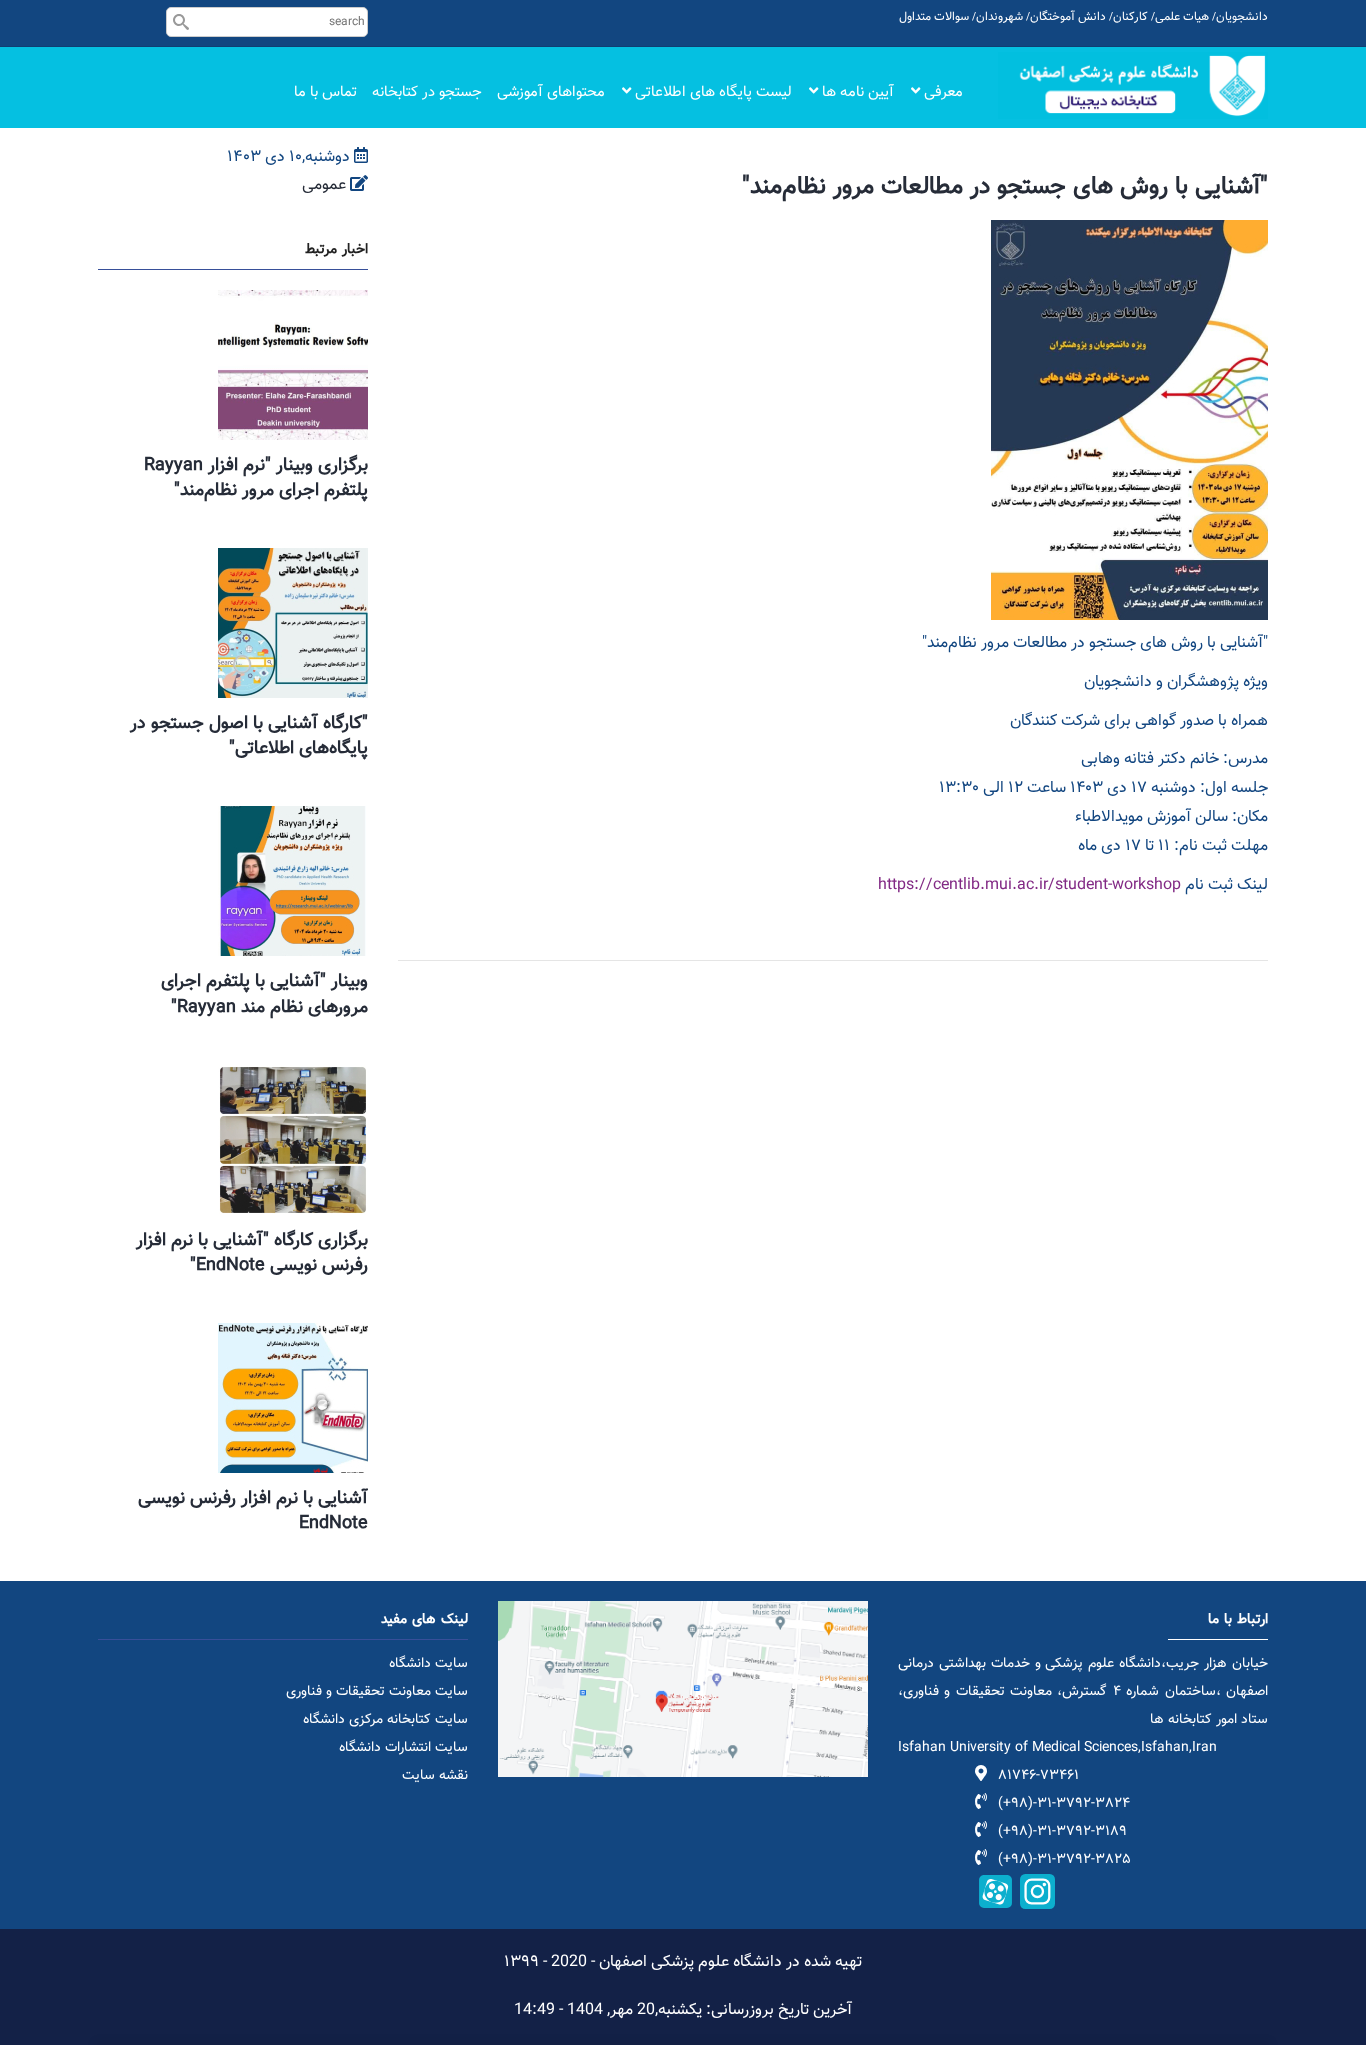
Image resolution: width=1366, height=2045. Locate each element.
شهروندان (999, 17)
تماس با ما (325, 92)
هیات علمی (1182, 17)
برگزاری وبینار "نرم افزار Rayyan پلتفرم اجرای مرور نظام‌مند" (256, 478)
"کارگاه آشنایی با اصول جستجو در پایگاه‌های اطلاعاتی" (249, 736)
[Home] (1133, 85)
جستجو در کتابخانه (427, 92)
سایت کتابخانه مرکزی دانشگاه (385, 1720)
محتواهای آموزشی (551, 92)
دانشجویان (1242, 17)
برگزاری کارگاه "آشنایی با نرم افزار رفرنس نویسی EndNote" (252, 1253)
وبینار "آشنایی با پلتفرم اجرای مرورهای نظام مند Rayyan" (264, 994)
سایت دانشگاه (428, 1664)
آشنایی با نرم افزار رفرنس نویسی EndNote (253, 1511)
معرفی (941, 92)
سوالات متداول (934, 17)
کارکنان (1130, 17)
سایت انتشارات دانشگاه (403, 1748)
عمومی (324, 185)
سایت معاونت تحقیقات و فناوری (377, 1692)
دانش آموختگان (1068, 17)
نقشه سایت (435, 1776)
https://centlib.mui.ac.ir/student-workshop (1029, 885)
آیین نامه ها (856, 92)
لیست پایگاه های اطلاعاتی (711, 92)
